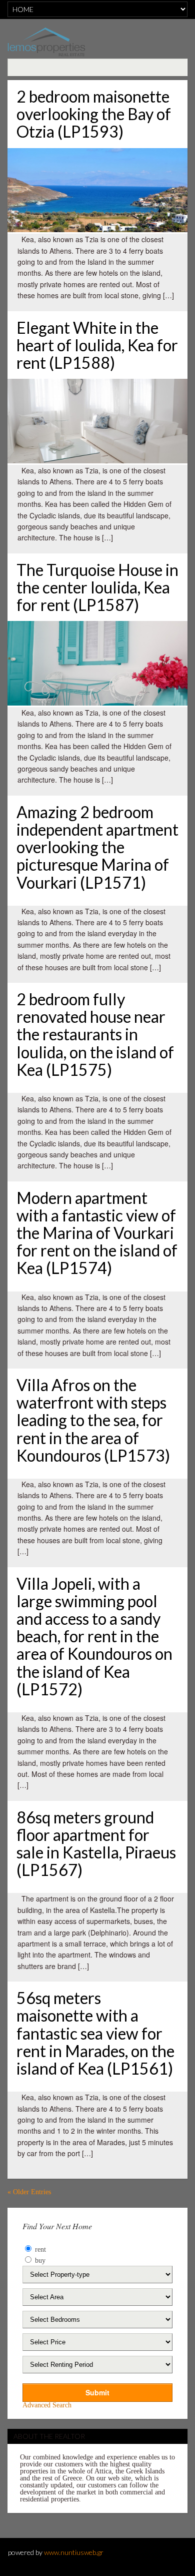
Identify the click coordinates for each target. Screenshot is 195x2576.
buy (39, 2261)
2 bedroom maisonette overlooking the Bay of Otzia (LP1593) (94, 114)
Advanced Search (47, 2405)
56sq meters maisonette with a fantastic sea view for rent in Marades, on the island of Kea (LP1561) (95, 2033)
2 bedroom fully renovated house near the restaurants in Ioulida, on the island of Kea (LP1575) (95, 1034)
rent (39, 2249)
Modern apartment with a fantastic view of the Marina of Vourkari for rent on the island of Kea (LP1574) (97, 1233)
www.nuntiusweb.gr (74, 2552)
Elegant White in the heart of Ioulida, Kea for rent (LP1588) (97, 345)
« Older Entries (29, 2192)
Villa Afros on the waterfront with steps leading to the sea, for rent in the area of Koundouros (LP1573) (93, 1420)
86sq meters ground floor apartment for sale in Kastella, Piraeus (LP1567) (96, 1844)
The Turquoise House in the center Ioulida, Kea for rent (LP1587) (97, 587)
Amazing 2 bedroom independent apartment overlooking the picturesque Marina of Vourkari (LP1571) (97, 847)
